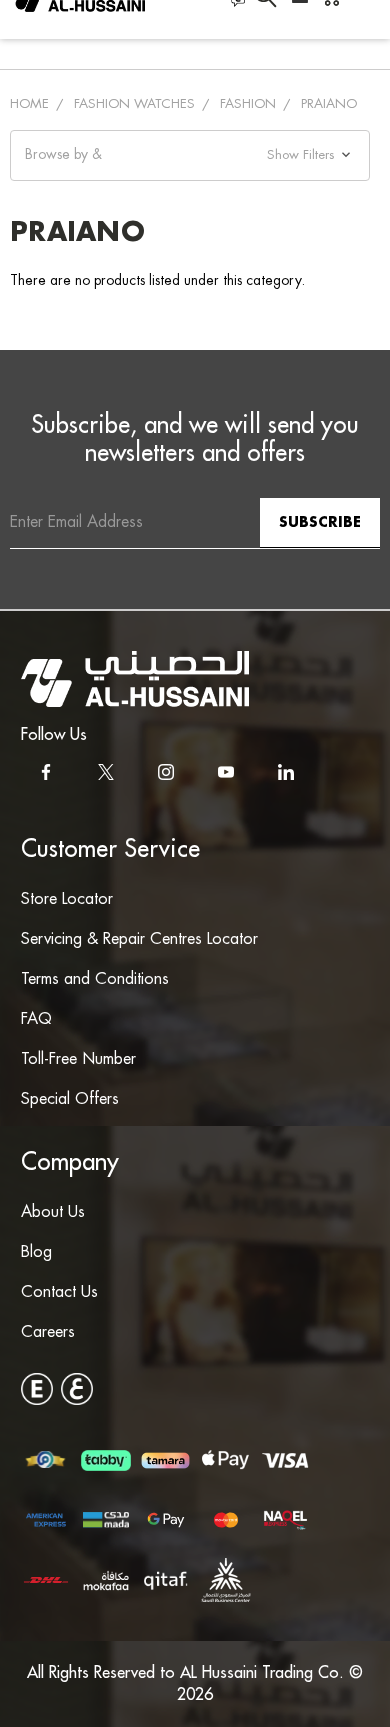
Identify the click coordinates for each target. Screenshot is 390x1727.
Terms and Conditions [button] (95, 979)
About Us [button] (53, 1212)
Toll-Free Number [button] (78, 1059)
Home (29, 104)
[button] (190, 155)
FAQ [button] (36, 1019)
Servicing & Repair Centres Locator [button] (139, 939)
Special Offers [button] (70, 1099)
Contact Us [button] (59, 1292)
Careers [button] (48, 1332)
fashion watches (134, 104)
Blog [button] (36, 1252)
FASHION (248, 104)
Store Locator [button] (67, 899)
